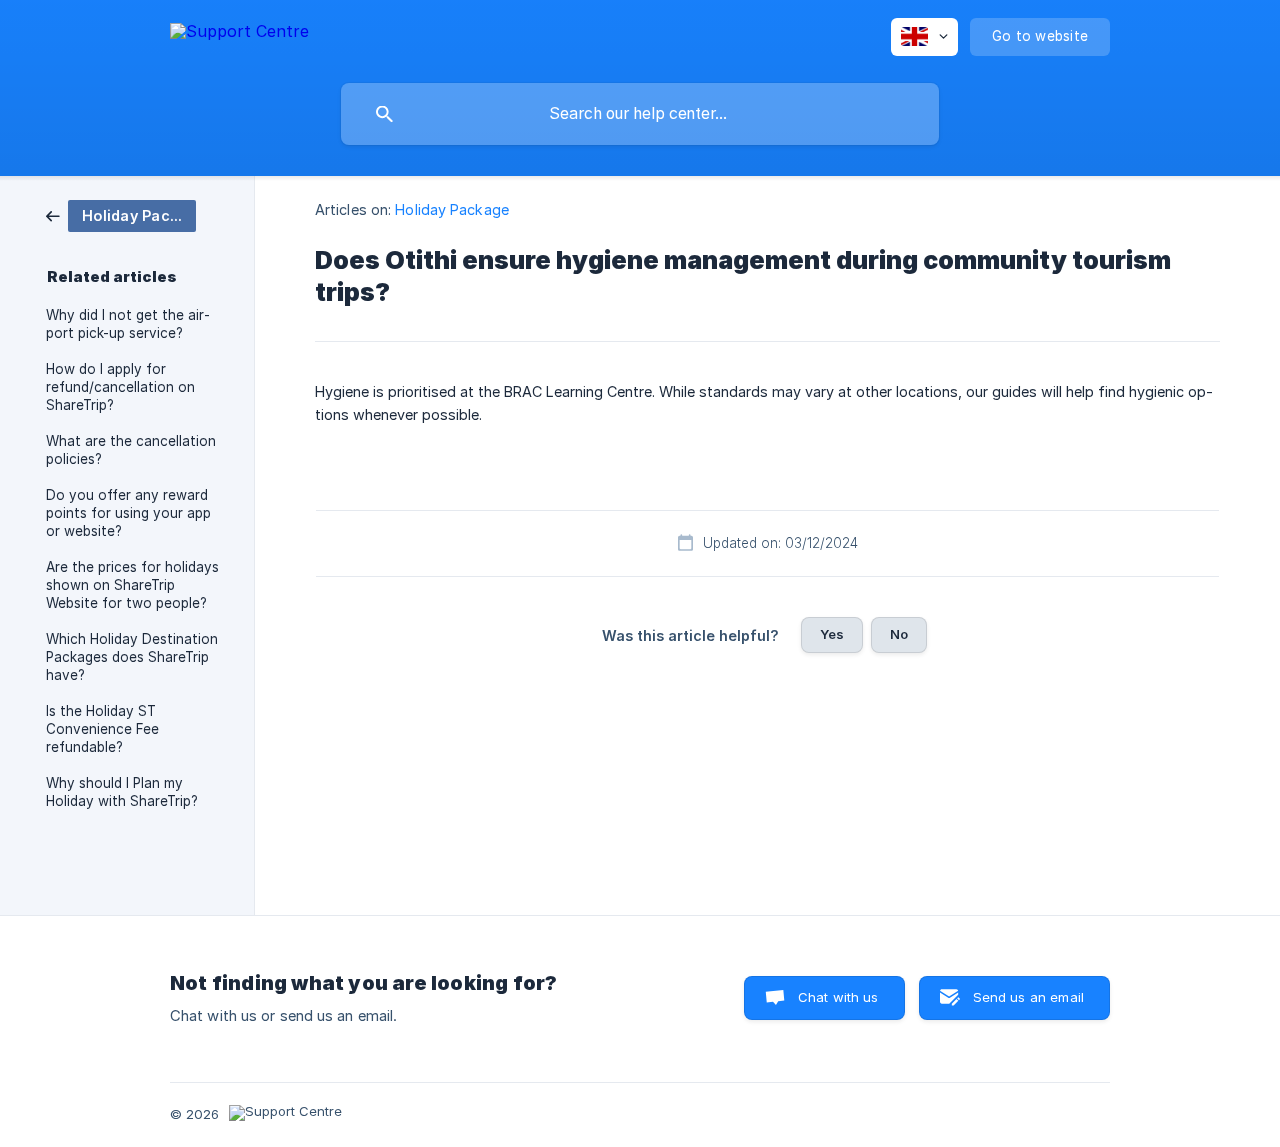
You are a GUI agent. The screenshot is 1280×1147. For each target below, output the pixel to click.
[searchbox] (640, 114)
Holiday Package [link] (452, 209)
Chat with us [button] (838, 997)
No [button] (899, 634)
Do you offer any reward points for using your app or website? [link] (128, 513)
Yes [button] (832, 634)
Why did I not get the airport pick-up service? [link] (128, 324)
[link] (121, 214)
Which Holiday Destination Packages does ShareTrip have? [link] (132, 657)
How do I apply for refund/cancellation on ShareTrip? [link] (120, 387)
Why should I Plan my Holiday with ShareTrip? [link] (122, 792)
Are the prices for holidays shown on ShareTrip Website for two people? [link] (132, 585)
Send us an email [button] (1028, 997)
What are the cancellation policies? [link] (131, 450)
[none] (239, 34)
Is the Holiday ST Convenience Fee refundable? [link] (102, 729)
